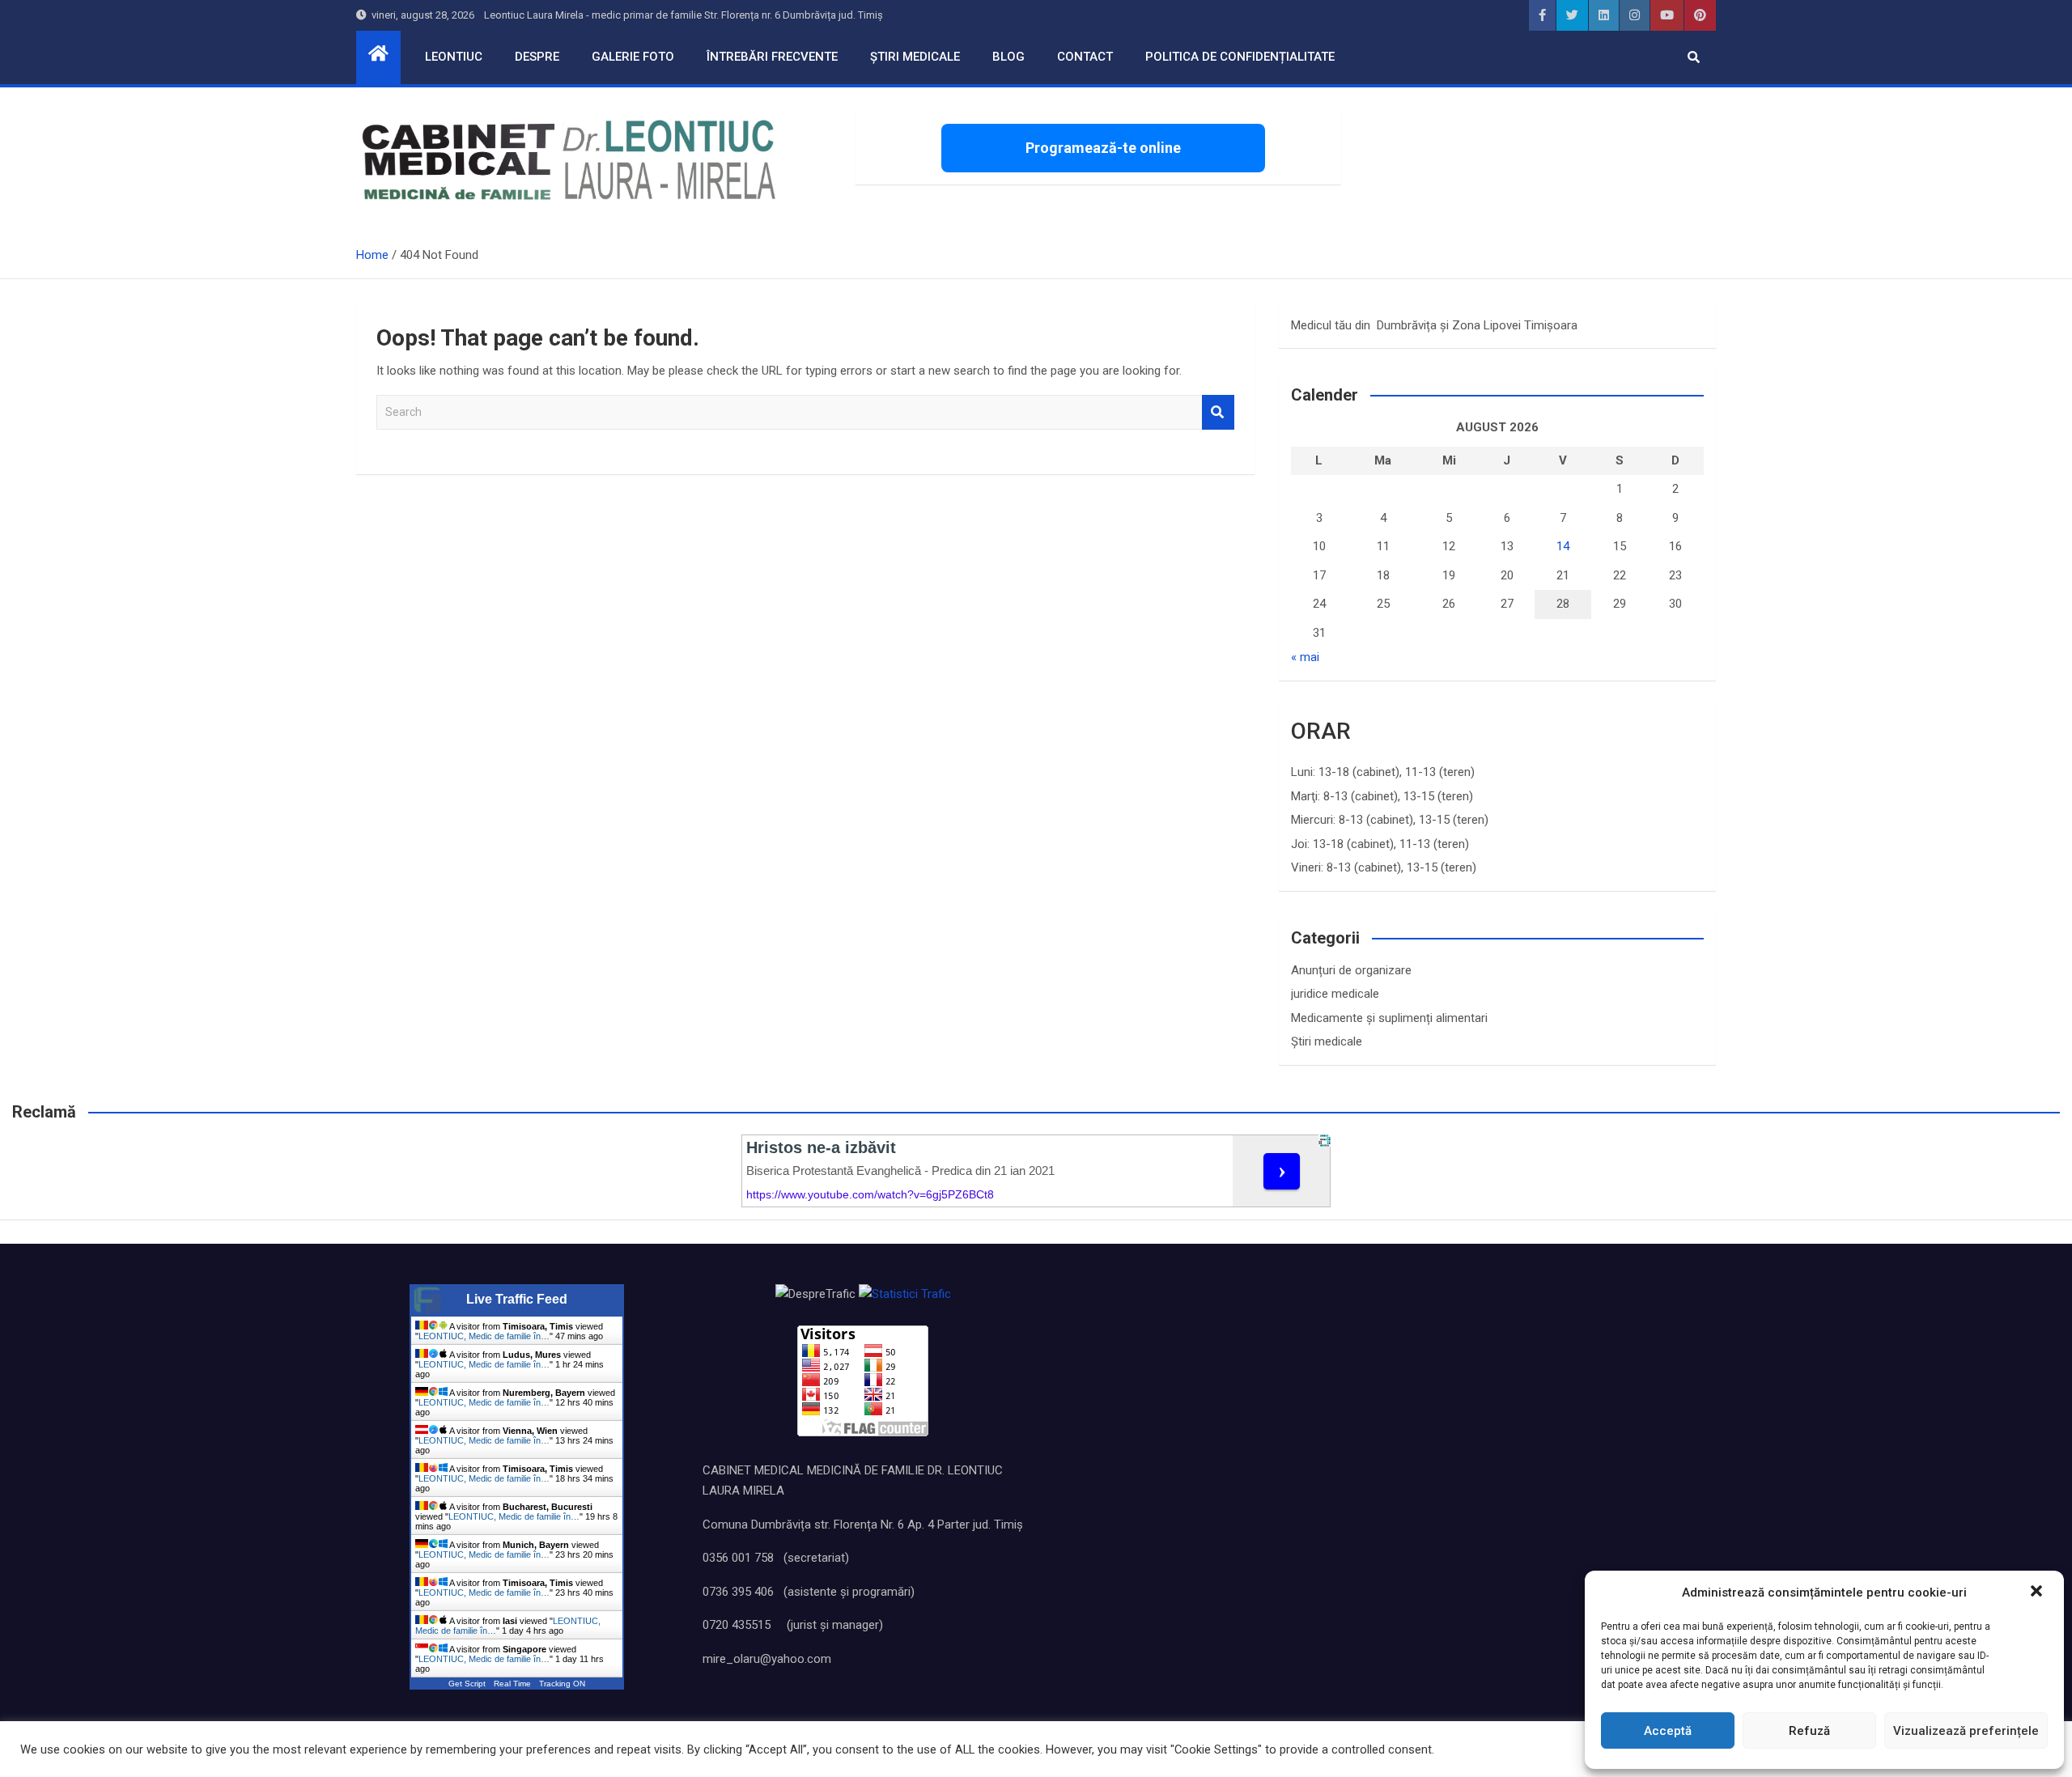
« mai (1305, 657)
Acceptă (1668, 1731)
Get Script (467, 1684)
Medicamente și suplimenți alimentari (1389, 1018)
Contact (1085, 57)
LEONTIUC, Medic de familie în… (484, 1336)
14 (1563, 546)
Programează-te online (1103, 148)
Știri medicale (915, 57)
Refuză (1809, 1731)
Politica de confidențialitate (1240, 57)
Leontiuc (454, 57)
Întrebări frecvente (772, 57)
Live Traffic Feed (517, 1299)
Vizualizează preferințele (1966, 1731)
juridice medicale (1335, 994)
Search (1218, 412)
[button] (2038, 1593)
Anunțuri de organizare (1351, 970)
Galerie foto (633, 57)
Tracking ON (562, 1684)
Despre (537, 57)
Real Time (512, 1684)
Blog (1008, 57)
